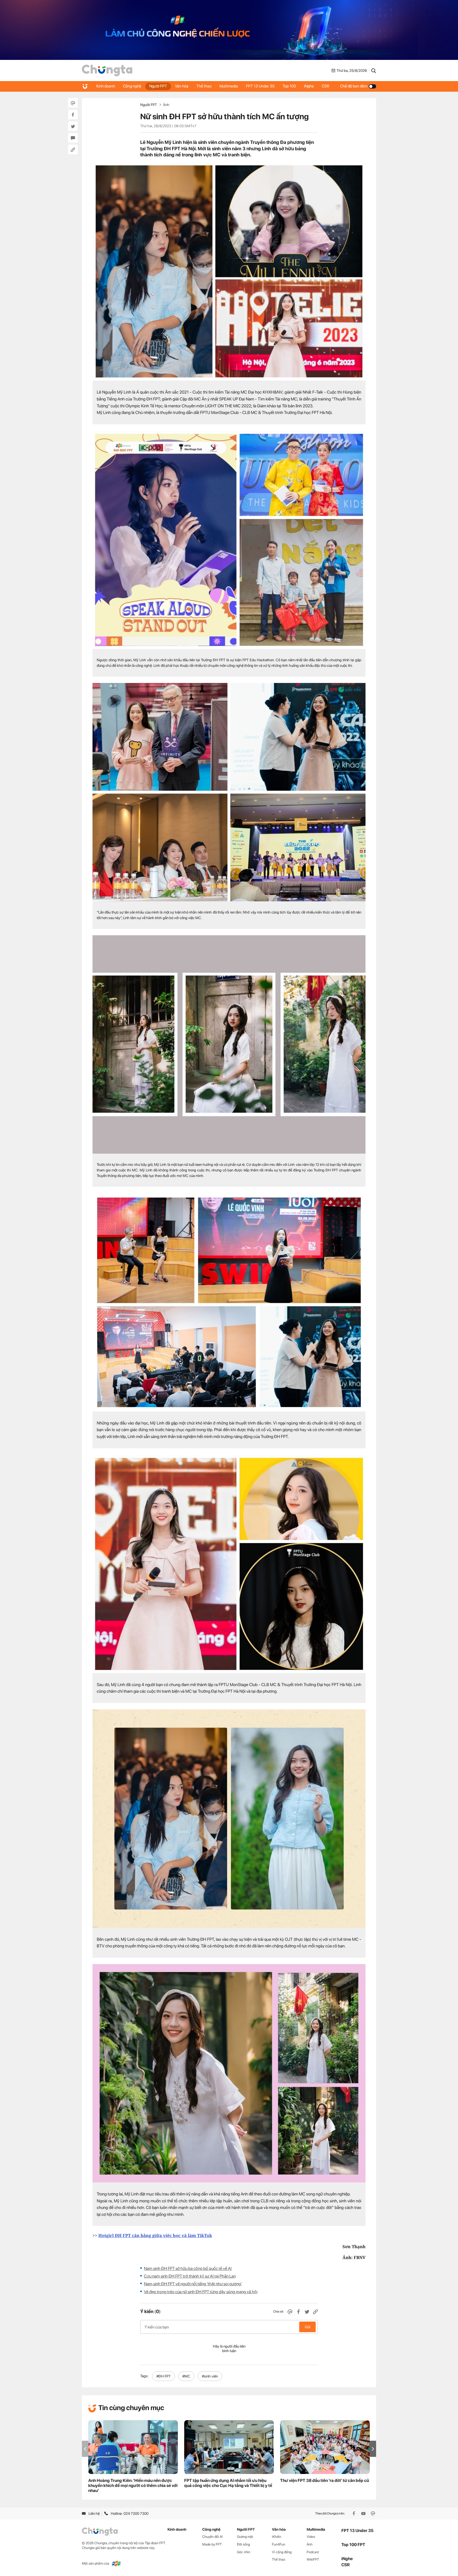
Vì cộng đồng (282, 2552)
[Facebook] (354, 2513)
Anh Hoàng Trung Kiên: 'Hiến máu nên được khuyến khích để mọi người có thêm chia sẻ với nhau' (133, 2485)
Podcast (313, 2552)
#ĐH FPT (164, 2376)
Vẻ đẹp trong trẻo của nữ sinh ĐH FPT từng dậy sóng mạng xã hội (201, 2292)
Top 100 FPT (353, 2545)
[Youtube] (364, 2513)
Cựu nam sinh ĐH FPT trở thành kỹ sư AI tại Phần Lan (190, 2276)
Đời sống (243, 2544)
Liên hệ (94, 2513)
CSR (325, 86)
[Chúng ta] (107, 70)
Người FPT (158, 86)
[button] (373, 2449)
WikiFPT (313, 2559)
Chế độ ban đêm (354, 86)
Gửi (308, 2327)
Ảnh (166, 105)
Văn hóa (182, 86)
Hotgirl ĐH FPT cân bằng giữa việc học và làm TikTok (155, 2235)
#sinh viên (210, 2376)
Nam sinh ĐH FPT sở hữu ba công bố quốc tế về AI (188, 2268)
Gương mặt (245, 2537)
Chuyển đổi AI (212, 2537)
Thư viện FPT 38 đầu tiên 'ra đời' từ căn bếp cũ (325, 2480)
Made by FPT (212, 2544)
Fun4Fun (279, 2544)
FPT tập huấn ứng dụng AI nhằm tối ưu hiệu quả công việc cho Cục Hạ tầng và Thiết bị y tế (228, 2483)
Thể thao (204, 86)
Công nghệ (132, 86)
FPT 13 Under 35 (260, 86)
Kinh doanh (106, 86)
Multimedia (229, 86)
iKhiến (277, 2537)
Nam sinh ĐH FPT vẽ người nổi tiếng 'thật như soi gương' (193, 2284)
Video (311, 2537)
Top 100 (289, 86)
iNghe (309, 86)
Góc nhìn (244, 2552)
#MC (186, 2376)
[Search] (374, 70)
